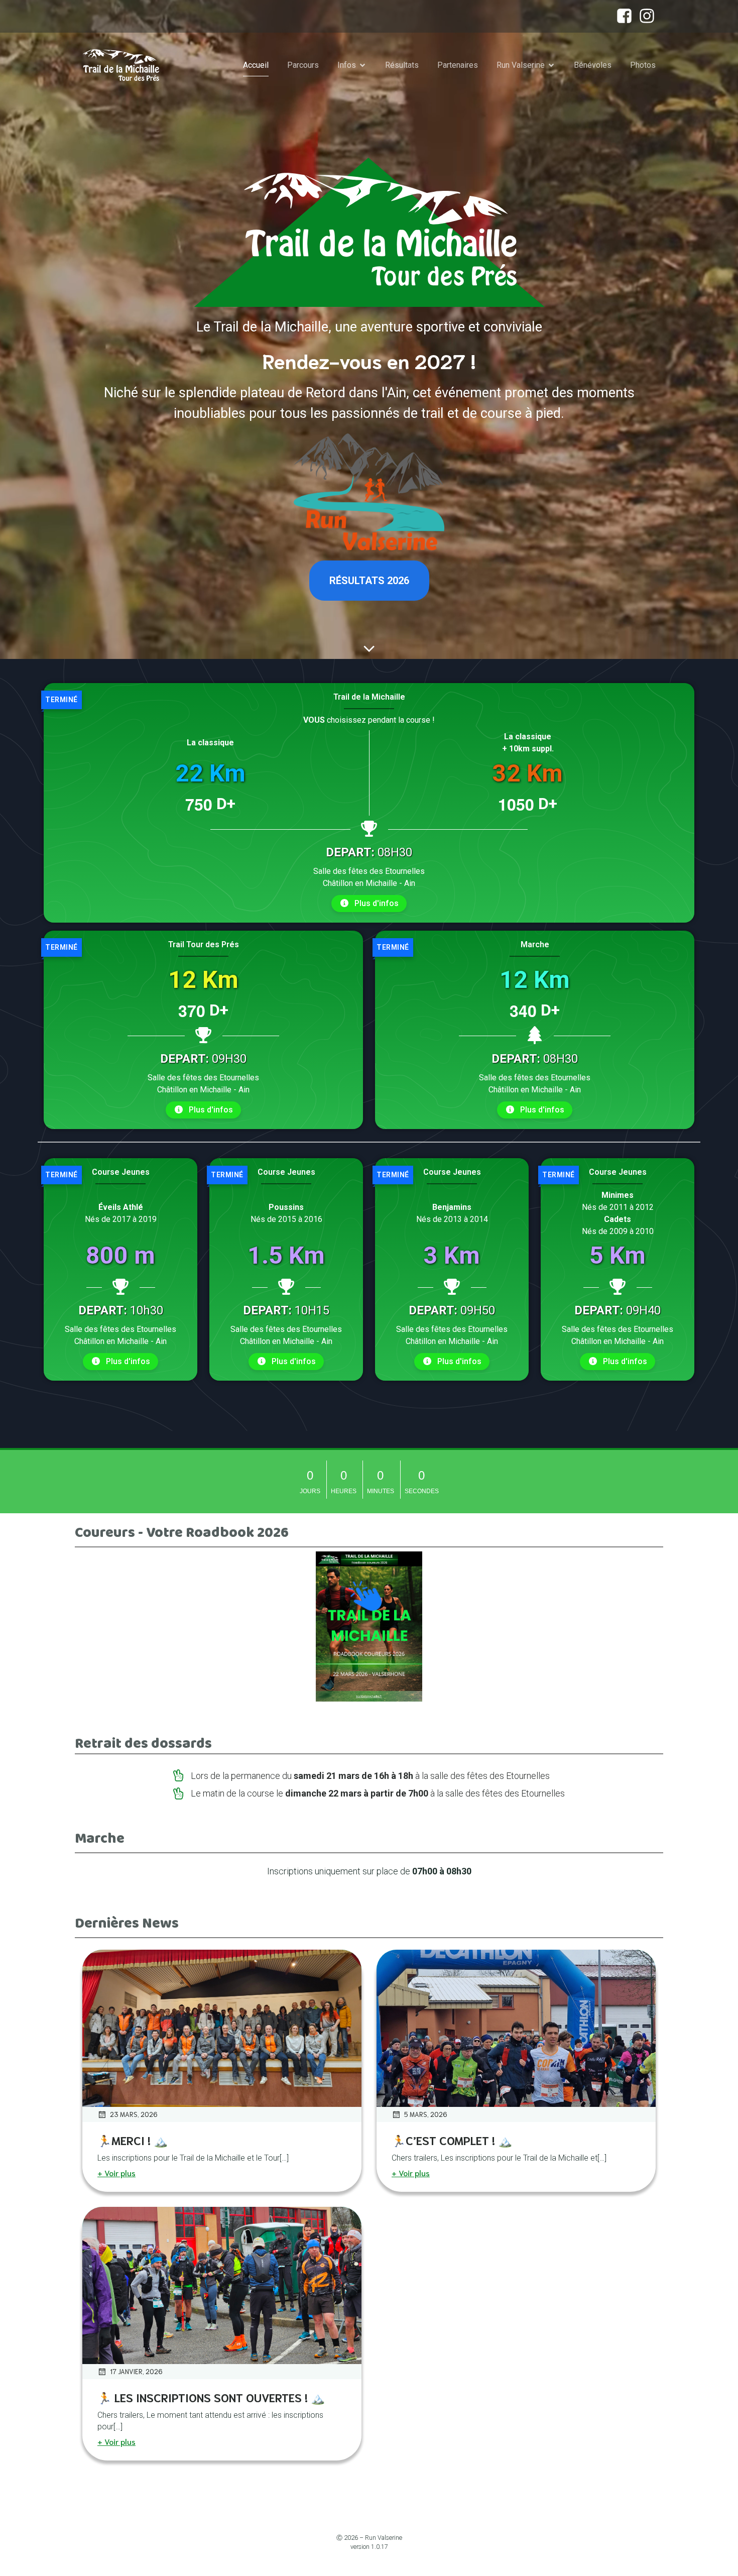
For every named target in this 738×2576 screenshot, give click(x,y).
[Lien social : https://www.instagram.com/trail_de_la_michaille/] (644, 16)
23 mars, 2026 (134, 2114)
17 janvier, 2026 (136, 2371)
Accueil (256, 65)
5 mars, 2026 (426, 2114)
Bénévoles (593, 65)
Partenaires (458, 65)
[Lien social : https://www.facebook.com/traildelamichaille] (622, 16)
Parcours (303, 65)
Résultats (402, 65)
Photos (643, 65)
